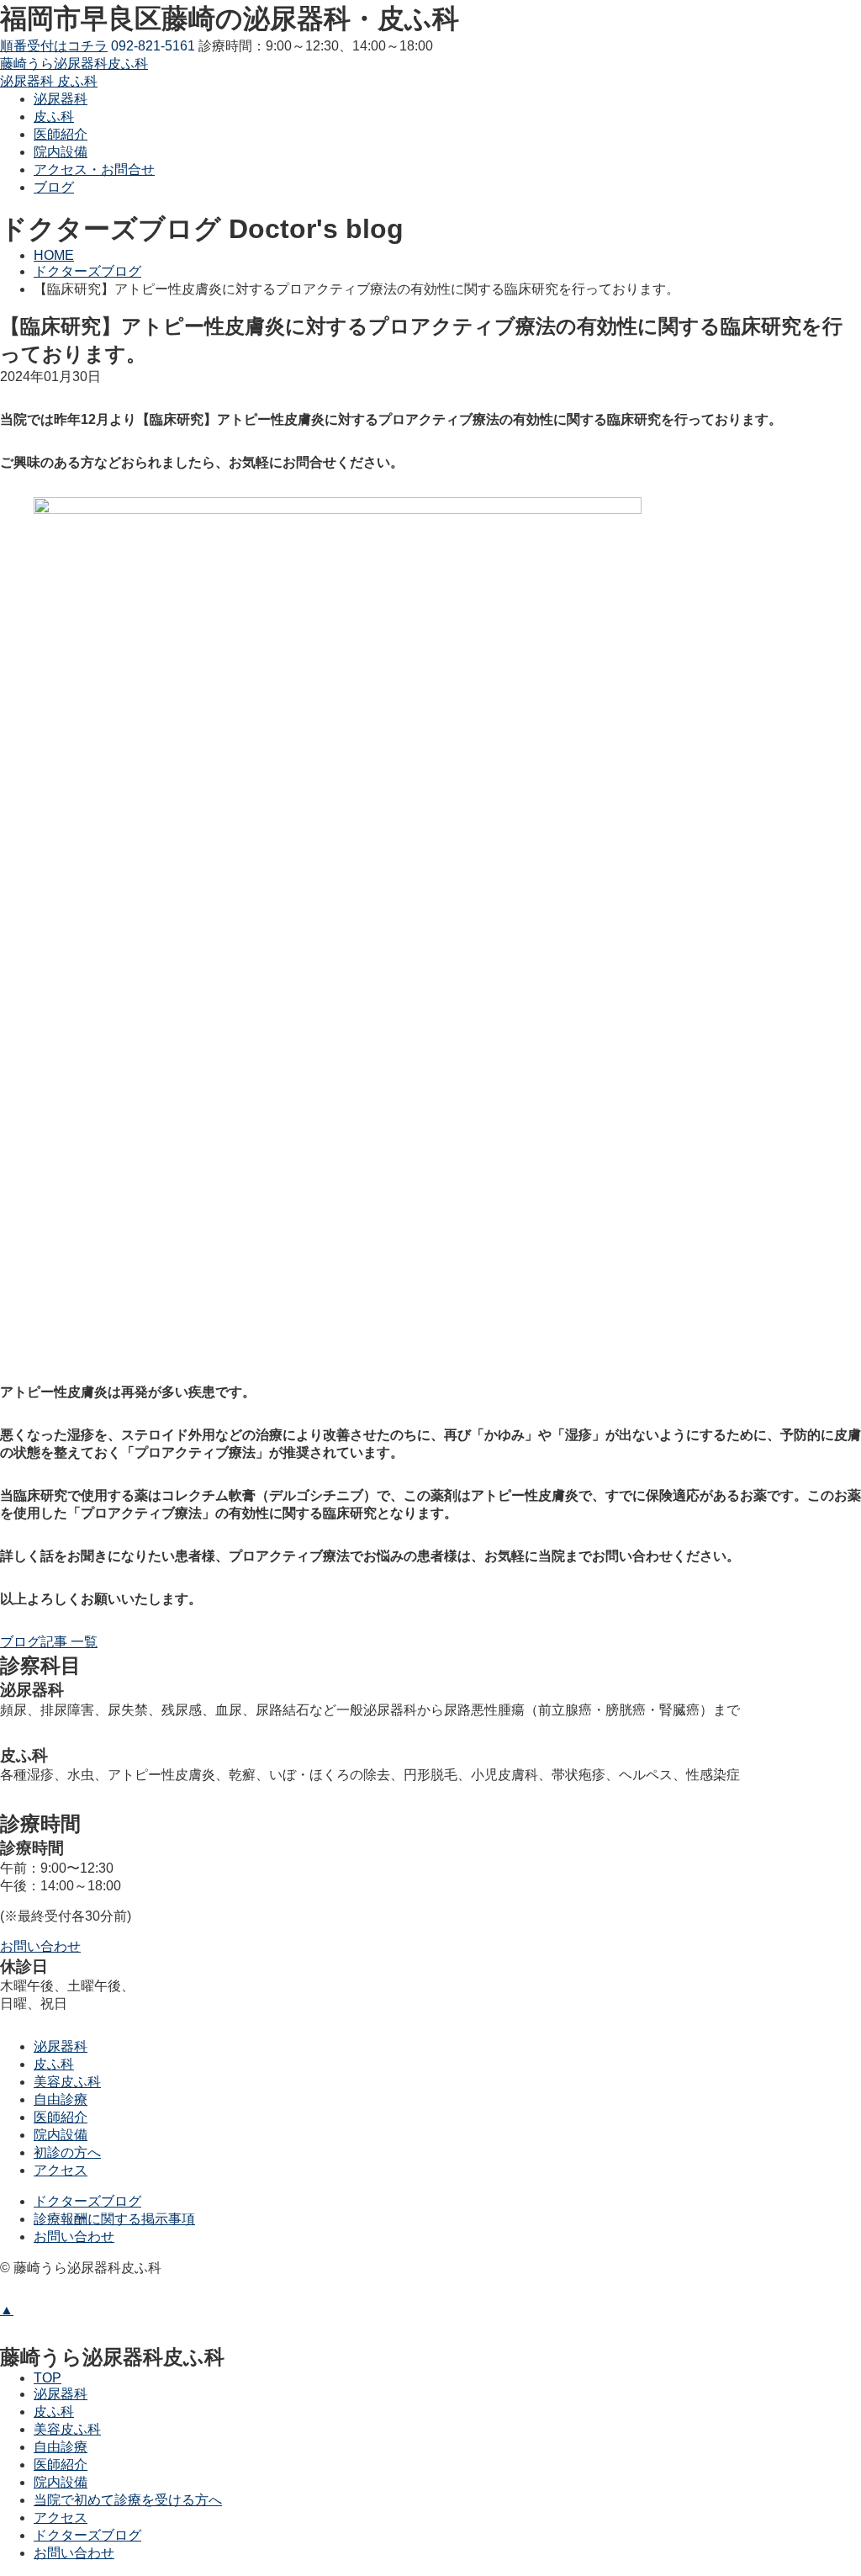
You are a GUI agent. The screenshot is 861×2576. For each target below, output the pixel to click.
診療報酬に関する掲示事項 (114, 2219)
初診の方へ (67, 2152)
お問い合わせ (74, 2237)
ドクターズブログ (87, 2201)
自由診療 (61, 2099)
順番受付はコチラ (54, 46)
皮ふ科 (54, 2064)
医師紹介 (61, 2117)
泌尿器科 (61, 2046)
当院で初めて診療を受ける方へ (128, 2500)
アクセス (61, 2170)
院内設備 (61, 2135)
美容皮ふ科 (67, 2082)
